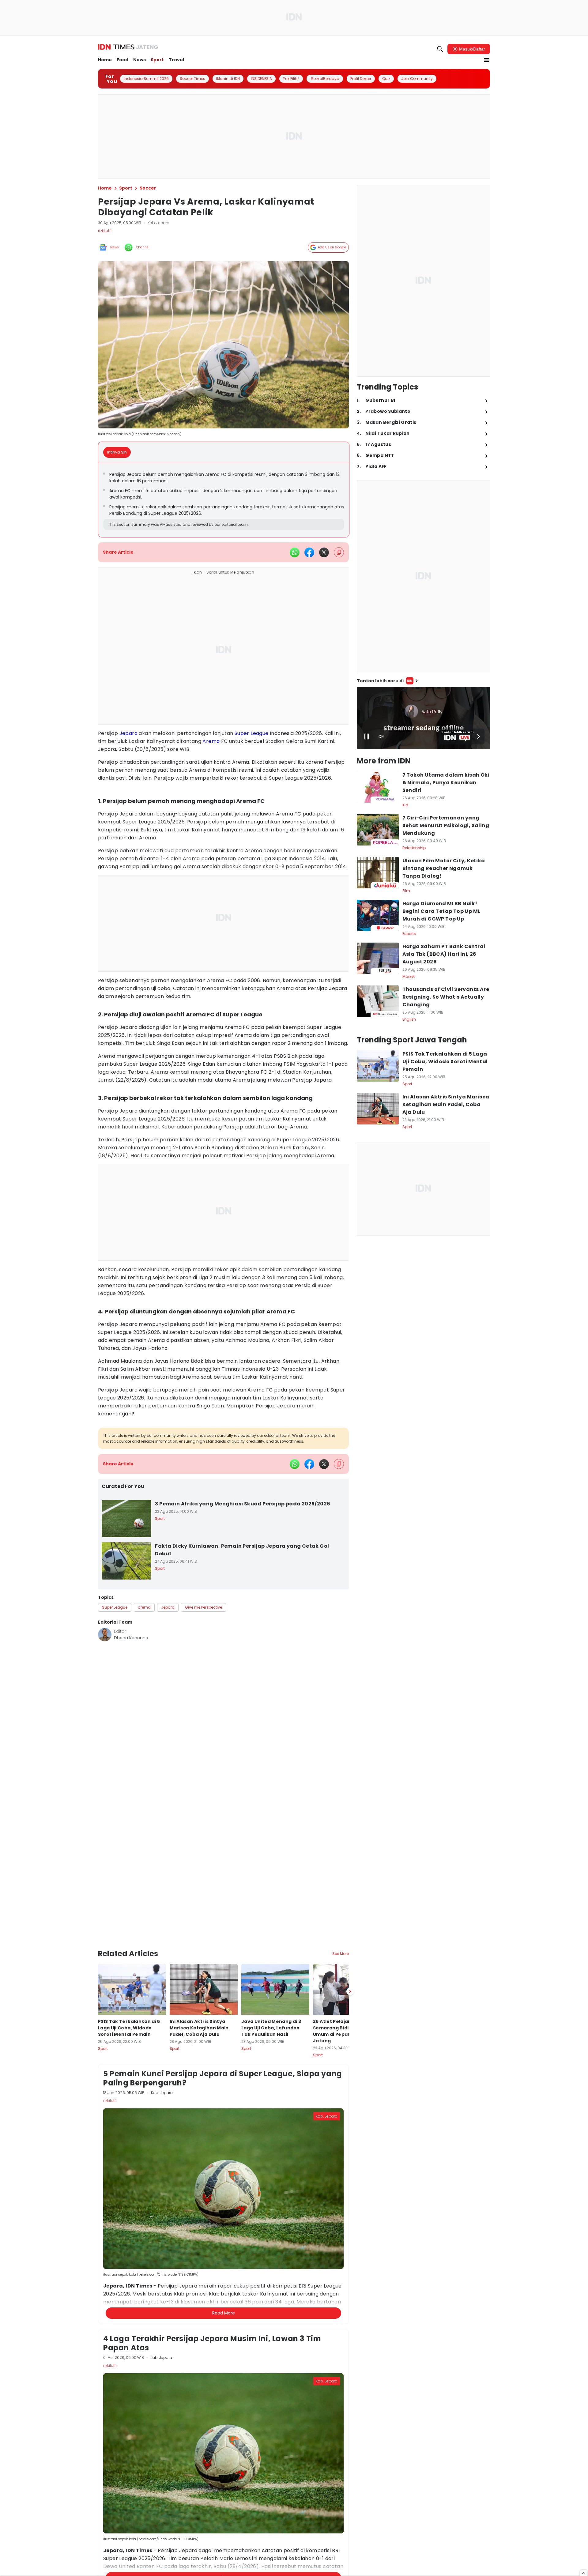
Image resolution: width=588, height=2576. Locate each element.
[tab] (119, 452)
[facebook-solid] (309, 552)
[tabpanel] (224, 500)
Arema (211, 741)
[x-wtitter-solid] (324, 552)
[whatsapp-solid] (295, 552)
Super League (252, 733)
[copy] (339, 552)
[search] (440, 49)
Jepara (128, 733)
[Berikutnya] (350, 1959)
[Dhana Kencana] (105, 1635)
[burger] (486, 60)
